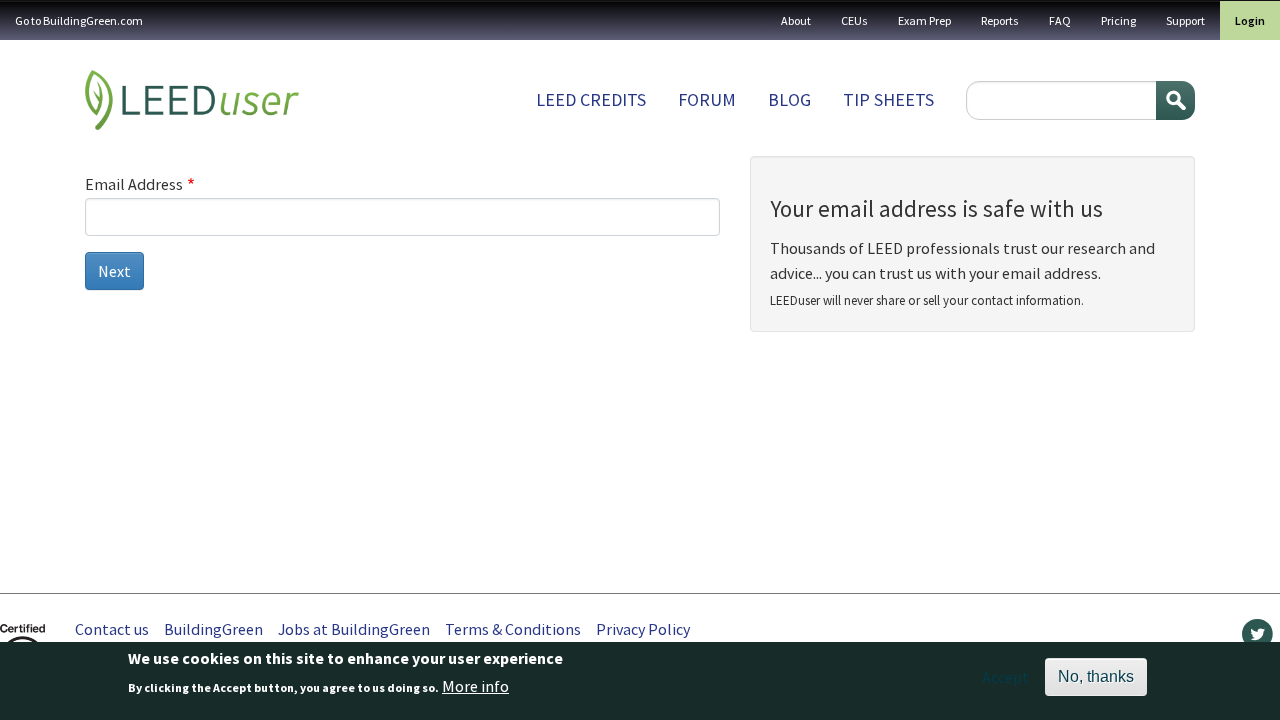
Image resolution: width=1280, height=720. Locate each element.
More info (475, 687)
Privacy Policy (643, 629)
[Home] (192, 100)
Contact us (112, 629)
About (796, 20)
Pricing (1118, 20)
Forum (707, 99)
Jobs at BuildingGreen (354, 629)
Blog (789, 99)
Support (1185, 20)
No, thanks (1096, 676)
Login (1250, 20)
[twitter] (1257, 639)
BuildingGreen (213, 629)
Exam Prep (924, 20)
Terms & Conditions (513, 629)
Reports (1000, 20)
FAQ (1060, 20)
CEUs (854, 20)
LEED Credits (591, 99)
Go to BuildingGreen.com (79, 20)
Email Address (134, 184)
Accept (1005, 677)
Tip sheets (888, 99)
